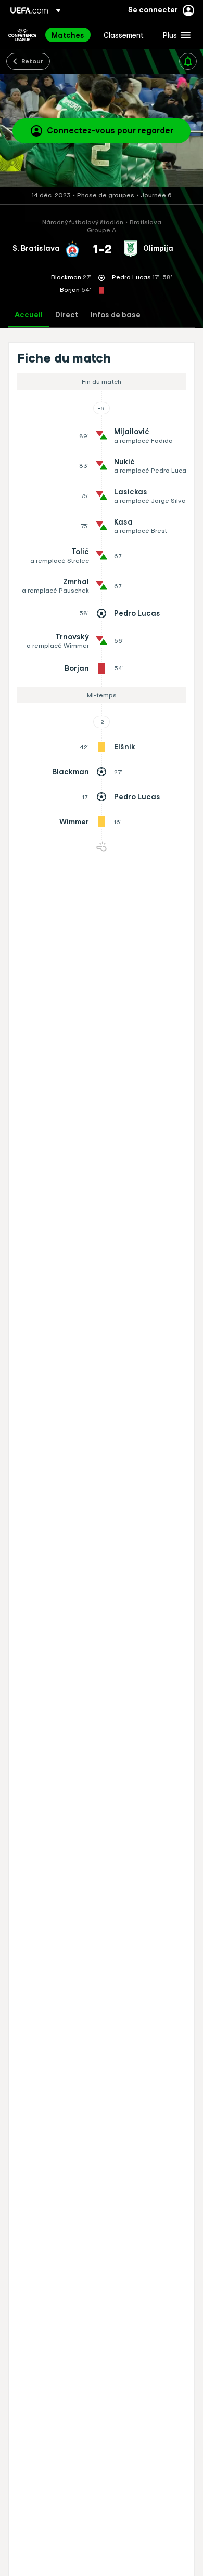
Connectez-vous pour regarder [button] (110, 130)
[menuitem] (69, 35)
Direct (67, 315)
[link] (68, 35)
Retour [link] (32, 61)
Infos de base (116, 315)
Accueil (29, 315)
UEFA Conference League (22, 35)
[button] (174, 35)
